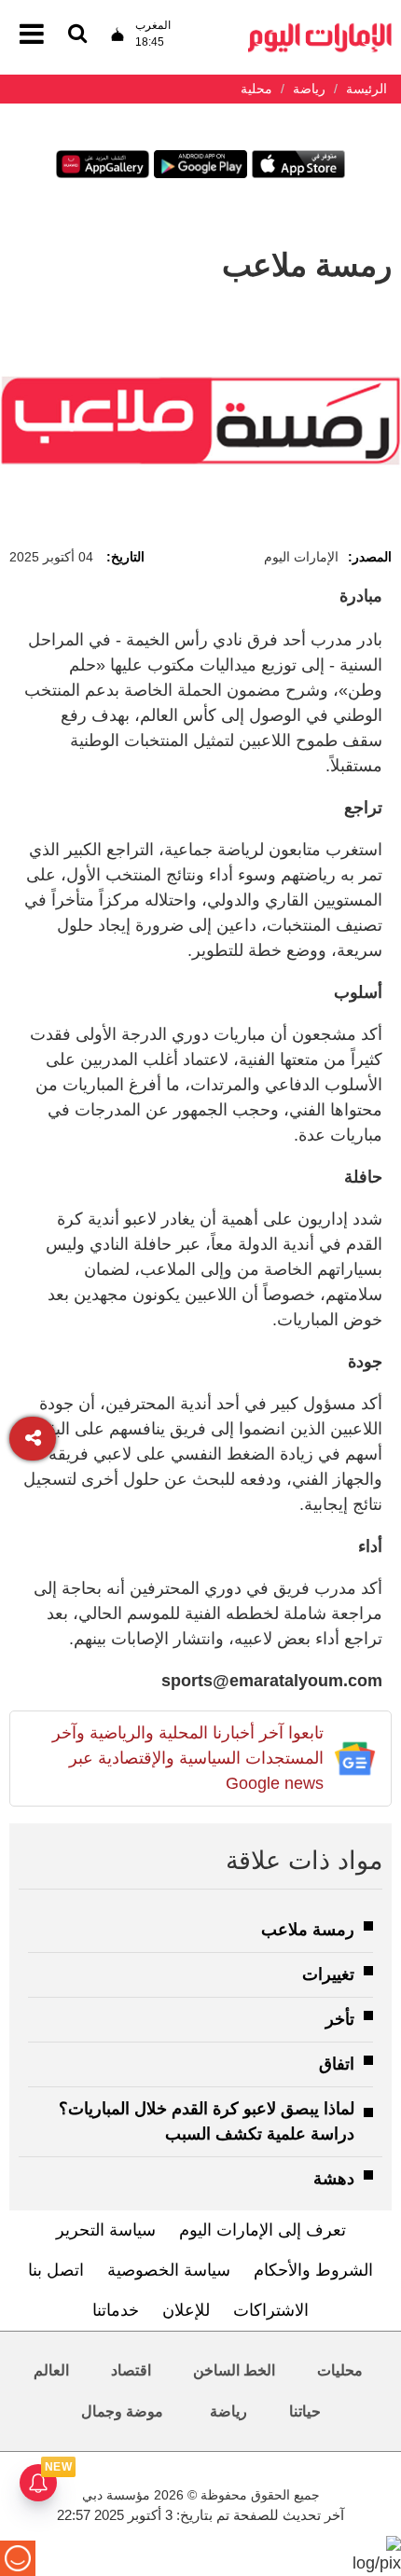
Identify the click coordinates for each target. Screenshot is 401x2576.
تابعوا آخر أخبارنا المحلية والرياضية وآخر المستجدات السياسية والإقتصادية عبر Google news (188, 1758)
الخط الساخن (234, 2370)
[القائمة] (77, 35)
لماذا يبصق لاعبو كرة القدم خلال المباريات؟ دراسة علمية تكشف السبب (207, 2121)
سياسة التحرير (106, 2230)
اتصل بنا (56, 2270)
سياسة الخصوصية (169, 2270)
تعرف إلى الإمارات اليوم (263, 2230)
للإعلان (186, 2310)
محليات (340, 2370)
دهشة (334, 2179)
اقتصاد (131, 2370)
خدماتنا (116, 2310)
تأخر (340, 2019)
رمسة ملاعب (308, 1930)
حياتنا (305, 2411)
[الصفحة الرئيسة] (320, 28)
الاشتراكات (271, 2310)
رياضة (228, 2411)
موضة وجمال (122, 2411)
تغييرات (328, 1974)
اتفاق (337, 2064)
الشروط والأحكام (313, 2270)
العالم (51, 2370)
